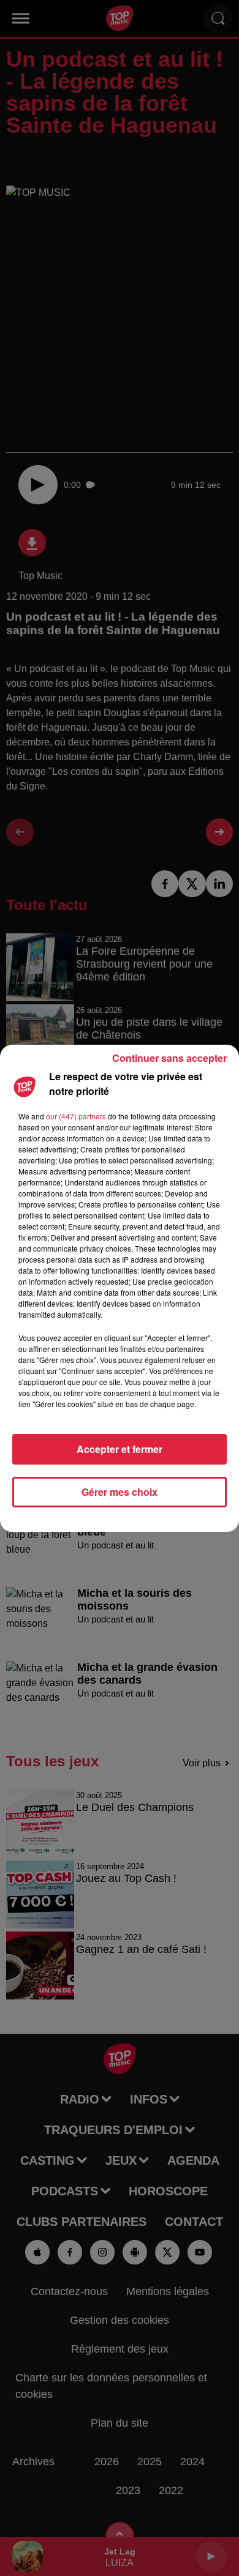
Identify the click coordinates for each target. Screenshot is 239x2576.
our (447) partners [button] (76, 1116)
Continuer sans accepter (169, 1058)
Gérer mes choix (120, 1492)
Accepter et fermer (120, 1449)
